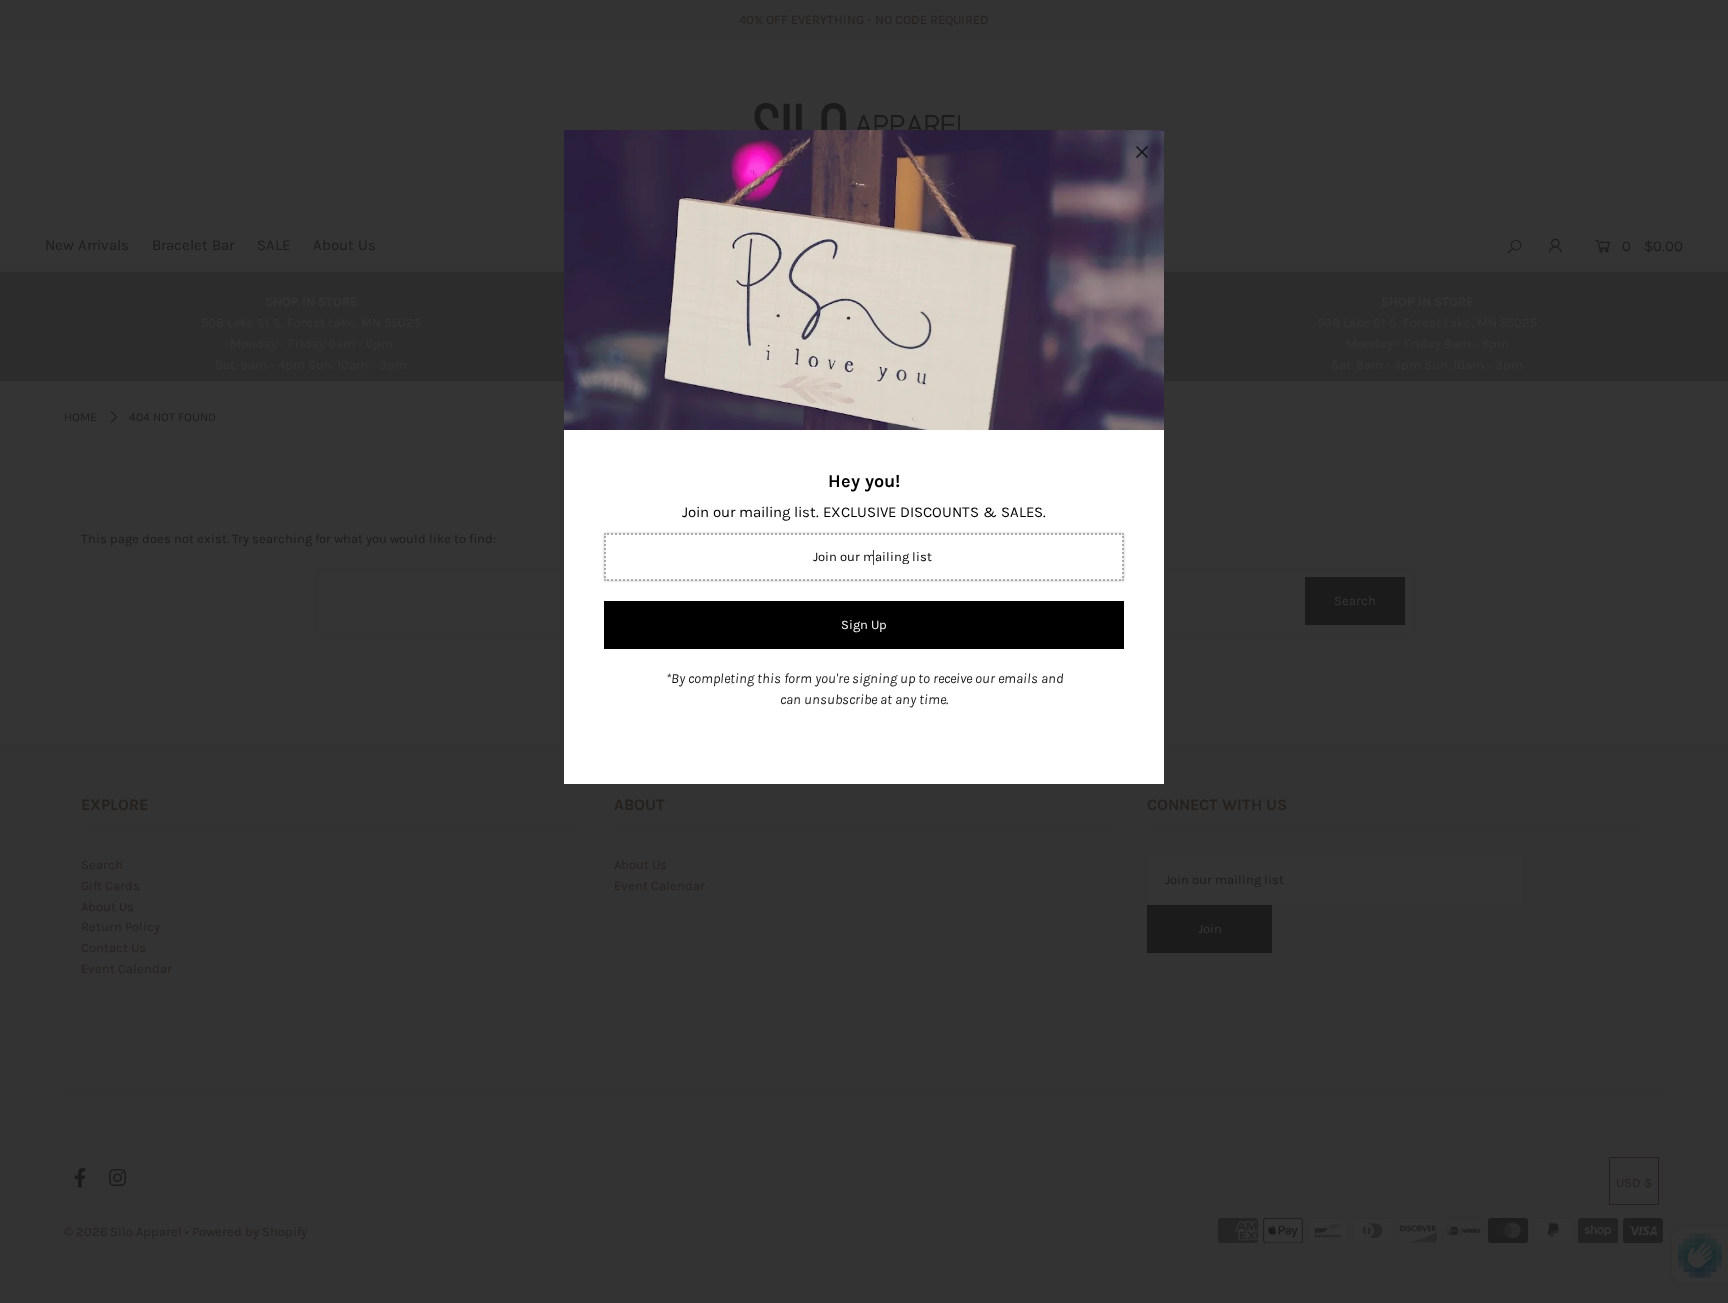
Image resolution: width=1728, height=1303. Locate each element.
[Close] (1142, 152)
